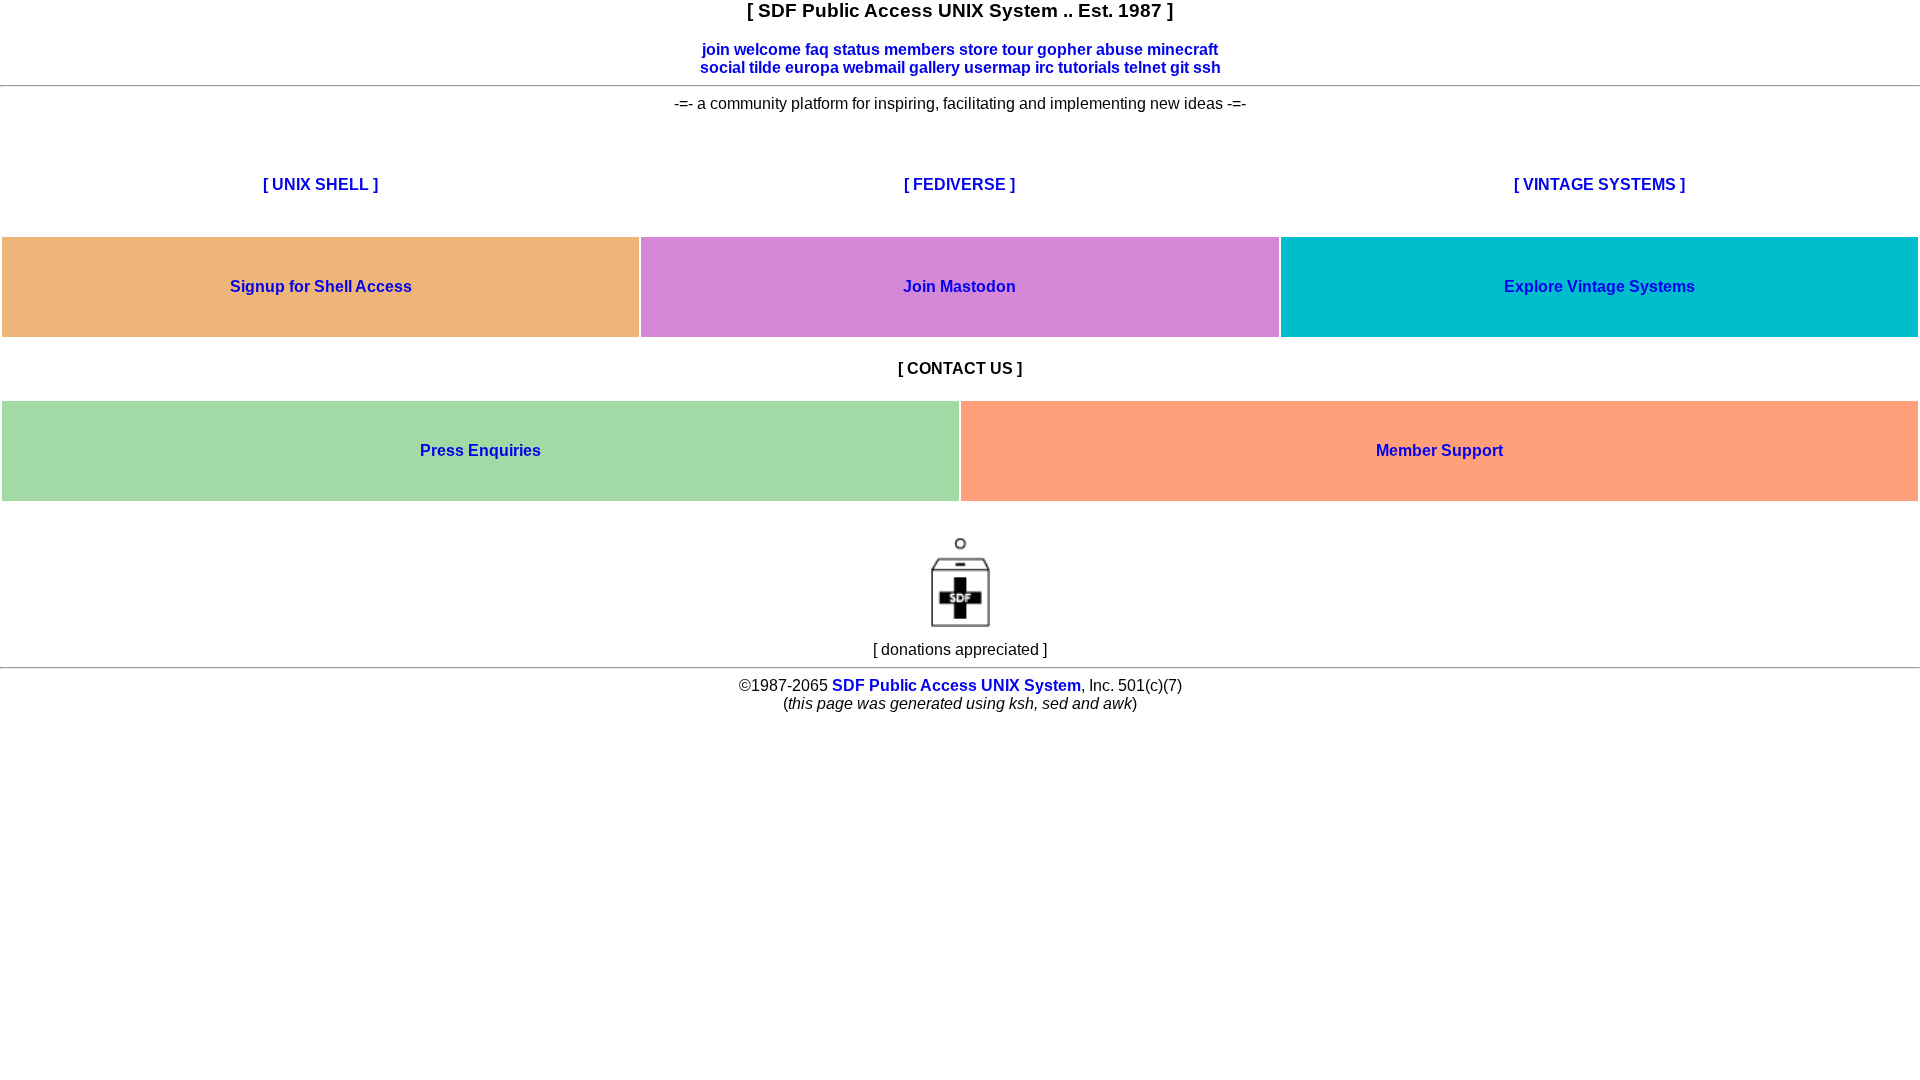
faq (817, 49)
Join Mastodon (959, 286)
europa (812, 67)
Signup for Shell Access (321, 286)
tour (1017, 49)
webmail (874, 67)
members (919, 49)
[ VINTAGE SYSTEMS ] (1599, 184)
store (978, 49)
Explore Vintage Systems (1599, 286)
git (1179, 67)
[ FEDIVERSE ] (959, 184)
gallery (934, 67)
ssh (1207, 67)
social (722, 67)
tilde (765, 67)
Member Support (1439, 450)
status (856, 49)
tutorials (1089, 67)
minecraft (1182, 49)
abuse (1119, 49)
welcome (767, 49)
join (716, 49)
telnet (1145, 67)
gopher (1064, 49)
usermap (997, 67)
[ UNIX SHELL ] (320, 184)
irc (1044, 67)
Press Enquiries (480, 450)
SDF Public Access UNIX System (956, 685)
